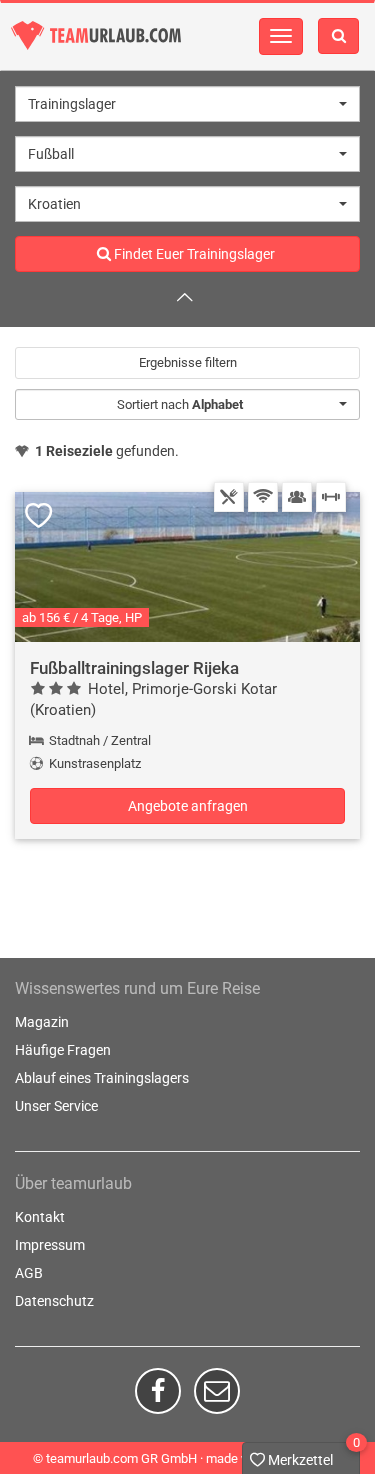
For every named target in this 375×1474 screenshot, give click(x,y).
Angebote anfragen (188, 806)
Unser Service (56, 1106)
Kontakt (40, 1217)
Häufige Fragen (63, 1050)
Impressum (50, 1245)
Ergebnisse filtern (188, 362)
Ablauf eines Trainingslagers (102, 1078)
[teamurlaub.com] (96, 35)
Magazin (42, 1022)
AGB (29, 1273)
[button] (187, 104)
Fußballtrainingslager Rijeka (134, 668)
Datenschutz (54, 1301)
